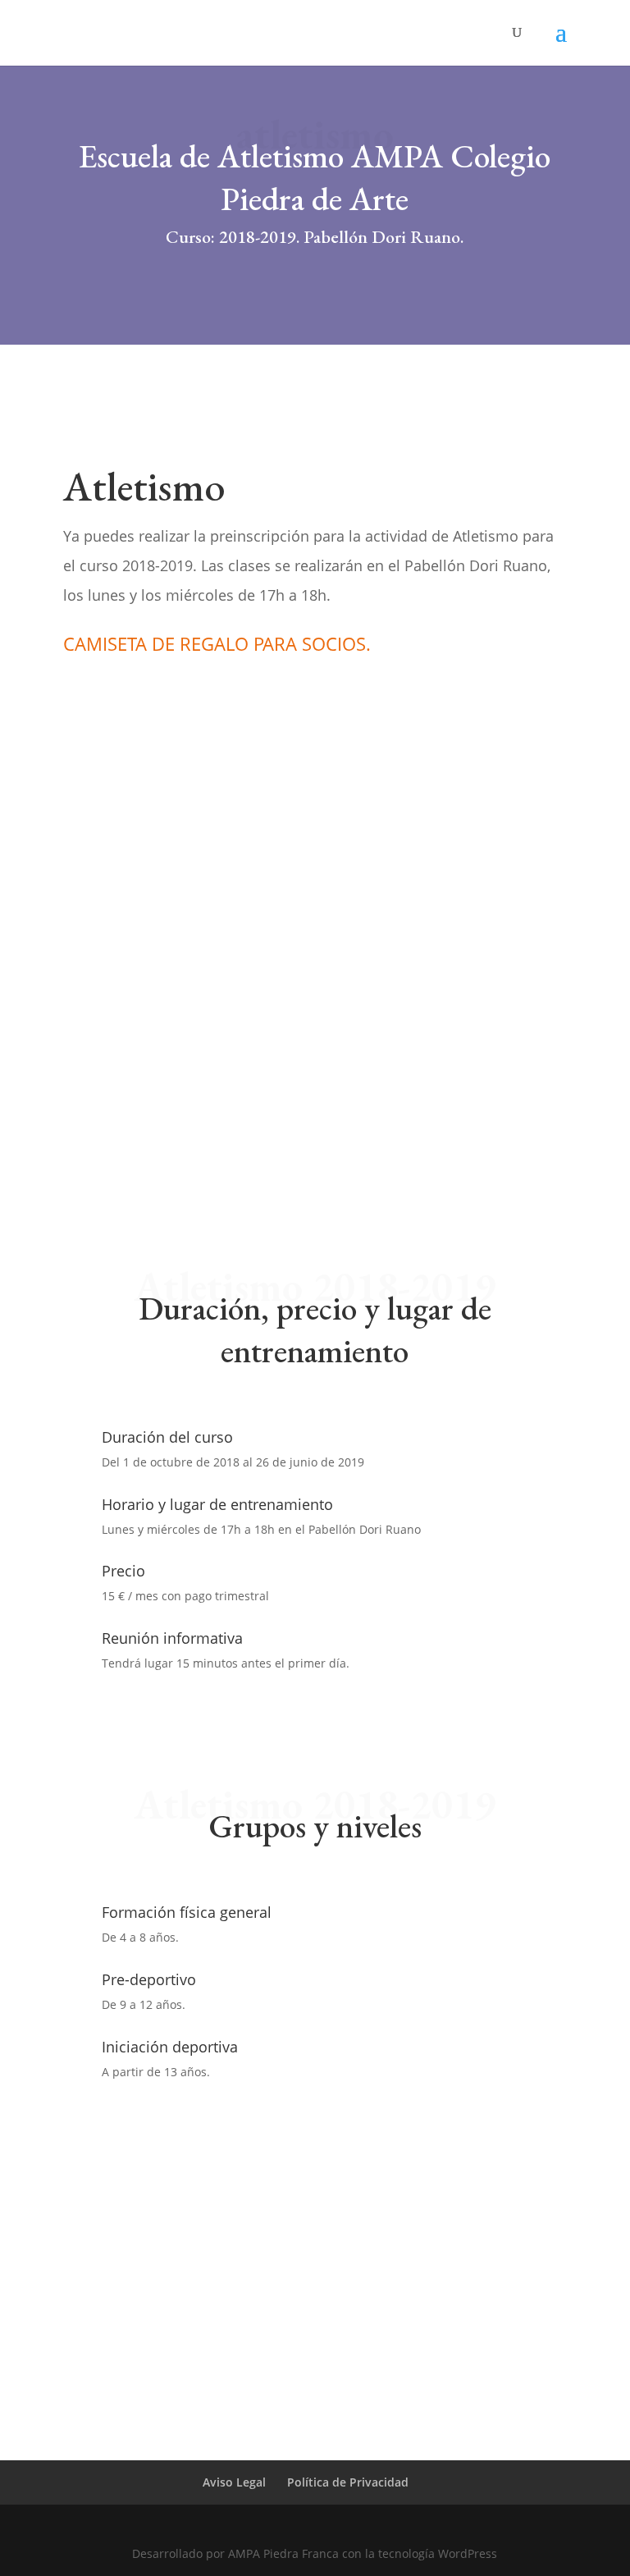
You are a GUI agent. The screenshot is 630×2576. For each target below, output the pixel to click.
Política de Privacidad (348, 2482)
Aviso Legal (234, 2482)
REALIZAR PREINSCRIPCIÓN (196, 712)
